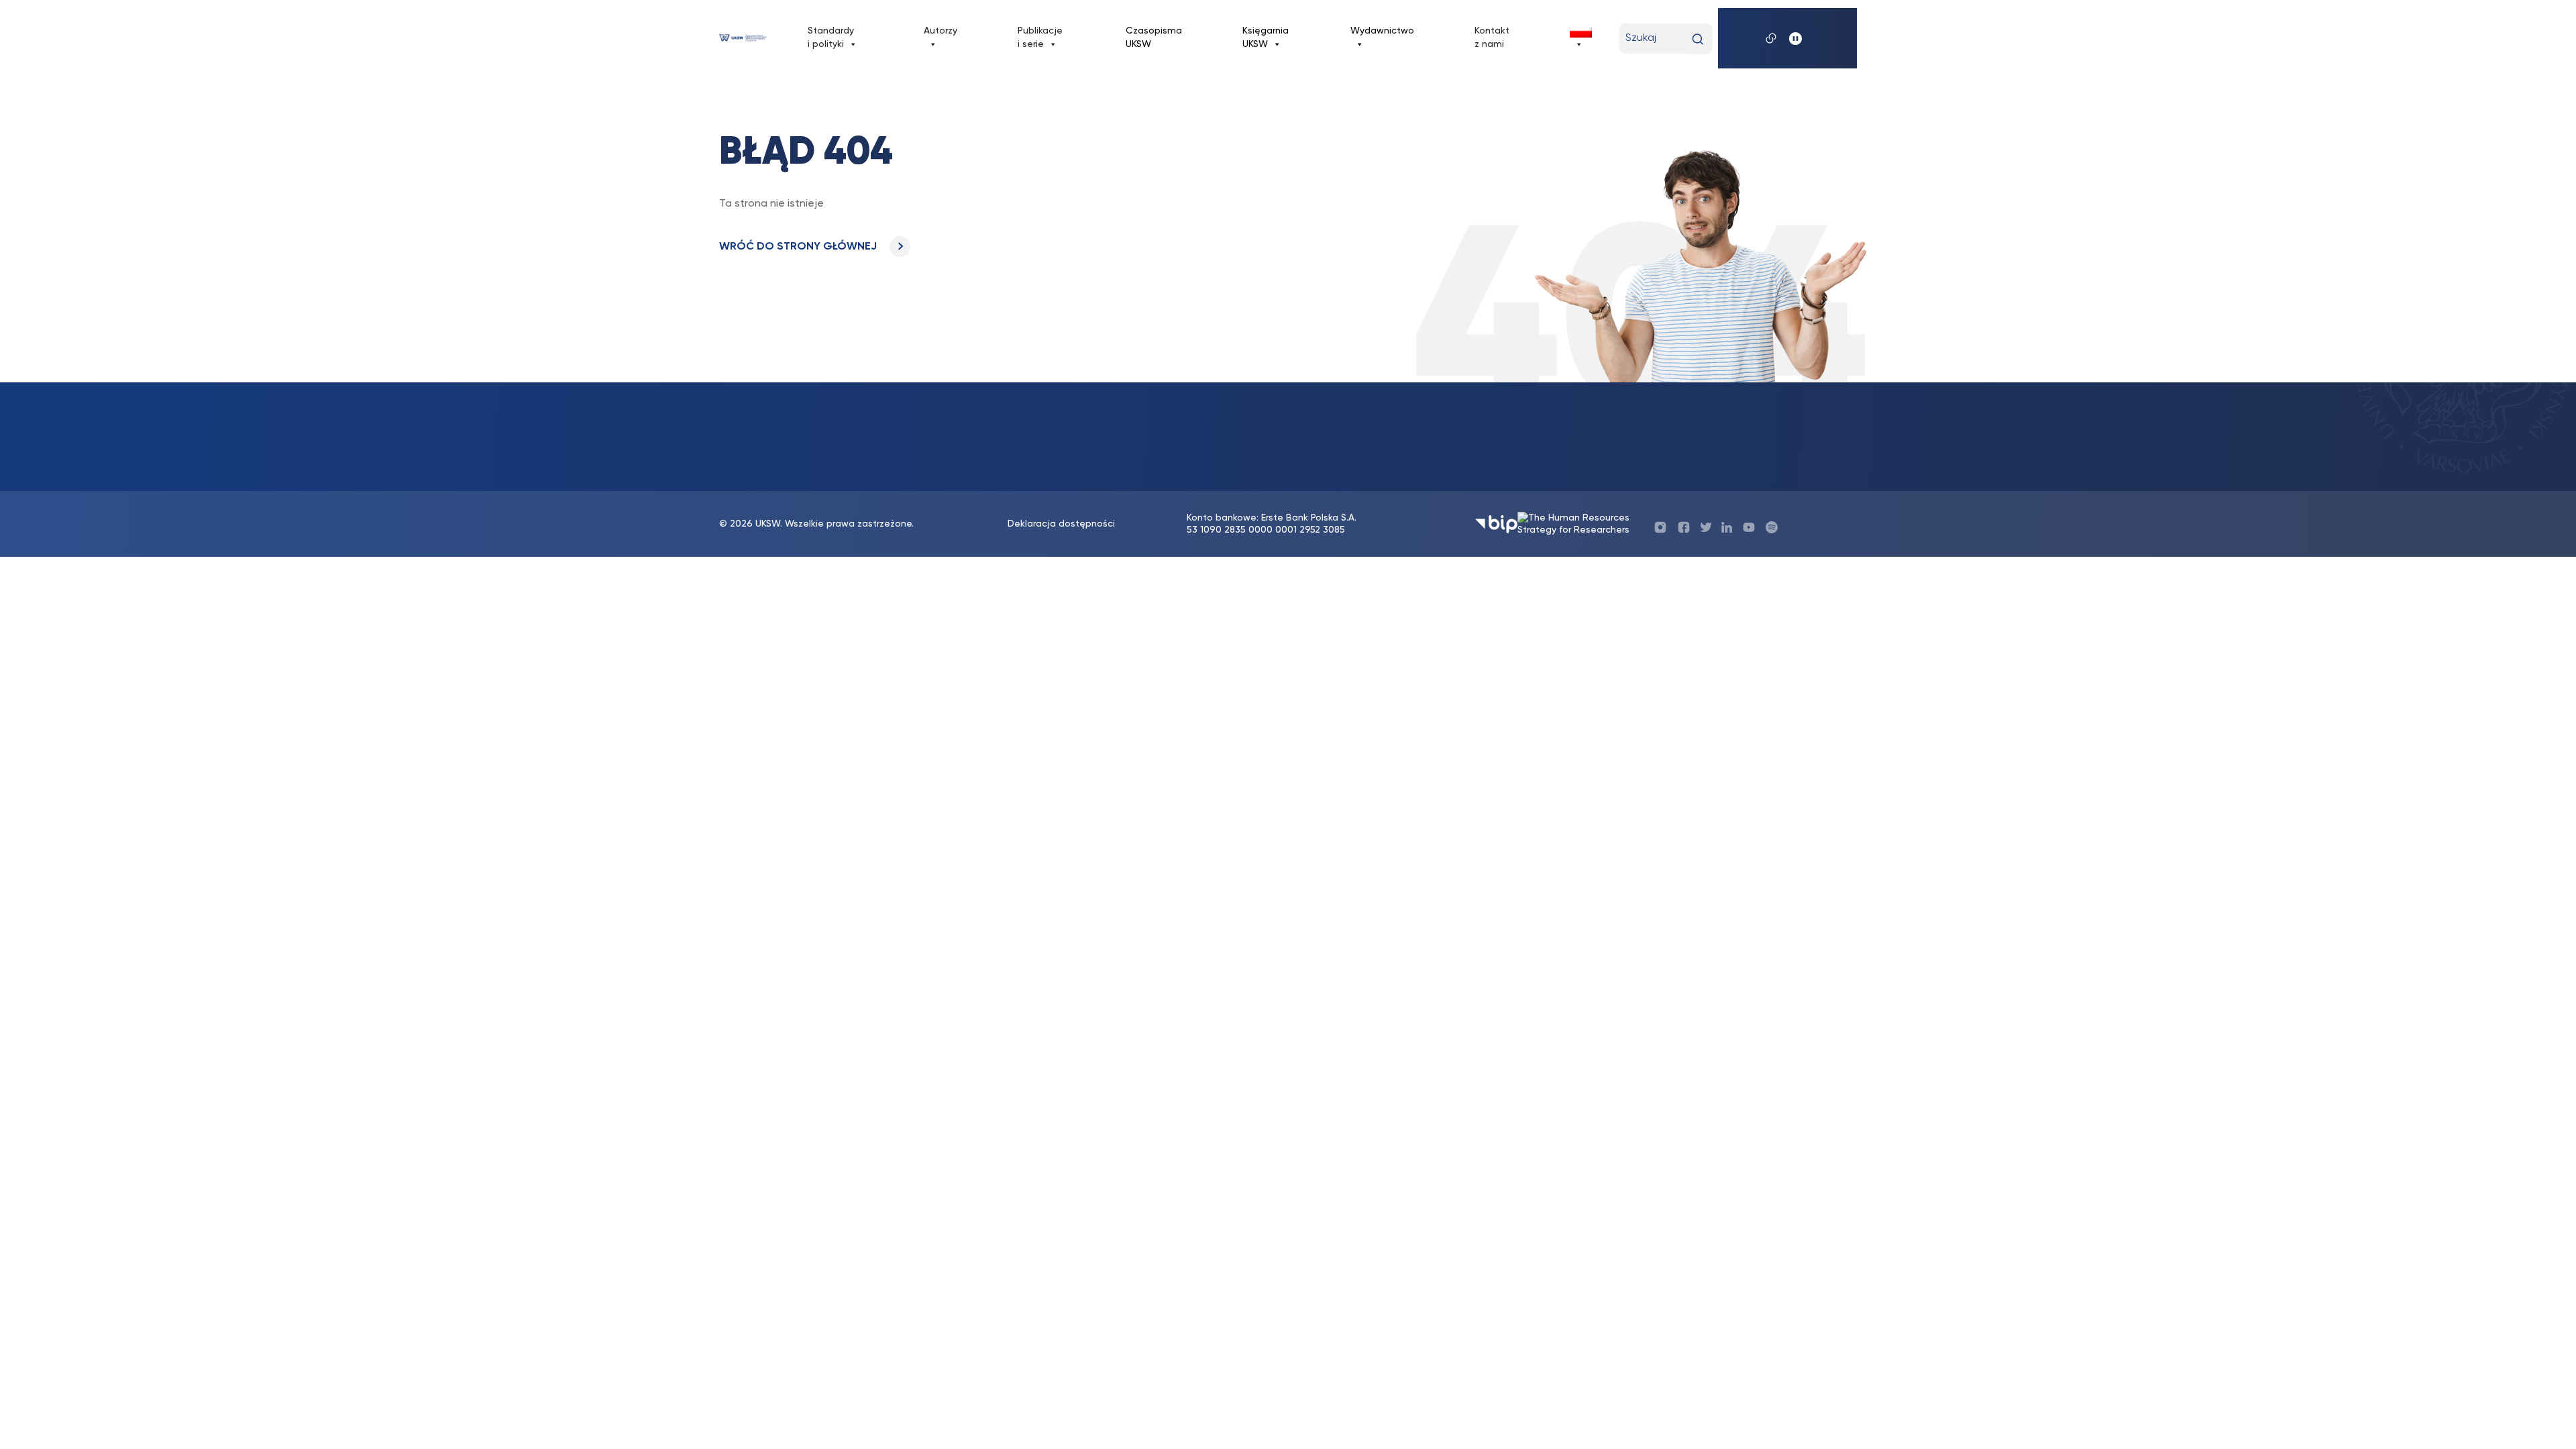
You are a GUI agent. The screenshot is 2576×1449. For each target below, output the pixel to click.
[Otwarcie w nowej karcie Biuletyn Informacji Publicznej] (1496, 524)
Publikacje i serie (1040, 38)
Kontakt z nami (1492, 38)
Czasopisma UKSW (1154, 38)
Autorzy (941, 31)
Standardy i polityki (831, 38)
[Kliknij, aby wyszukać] (1698, 39)
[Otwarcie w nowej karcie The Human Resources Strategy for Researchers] (1578, 524)
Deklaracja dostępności (1061, 524)
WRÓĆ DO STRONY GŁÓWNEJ (799, 247)
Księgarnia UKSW (1266, 38)
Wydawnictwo (1382, 31)
